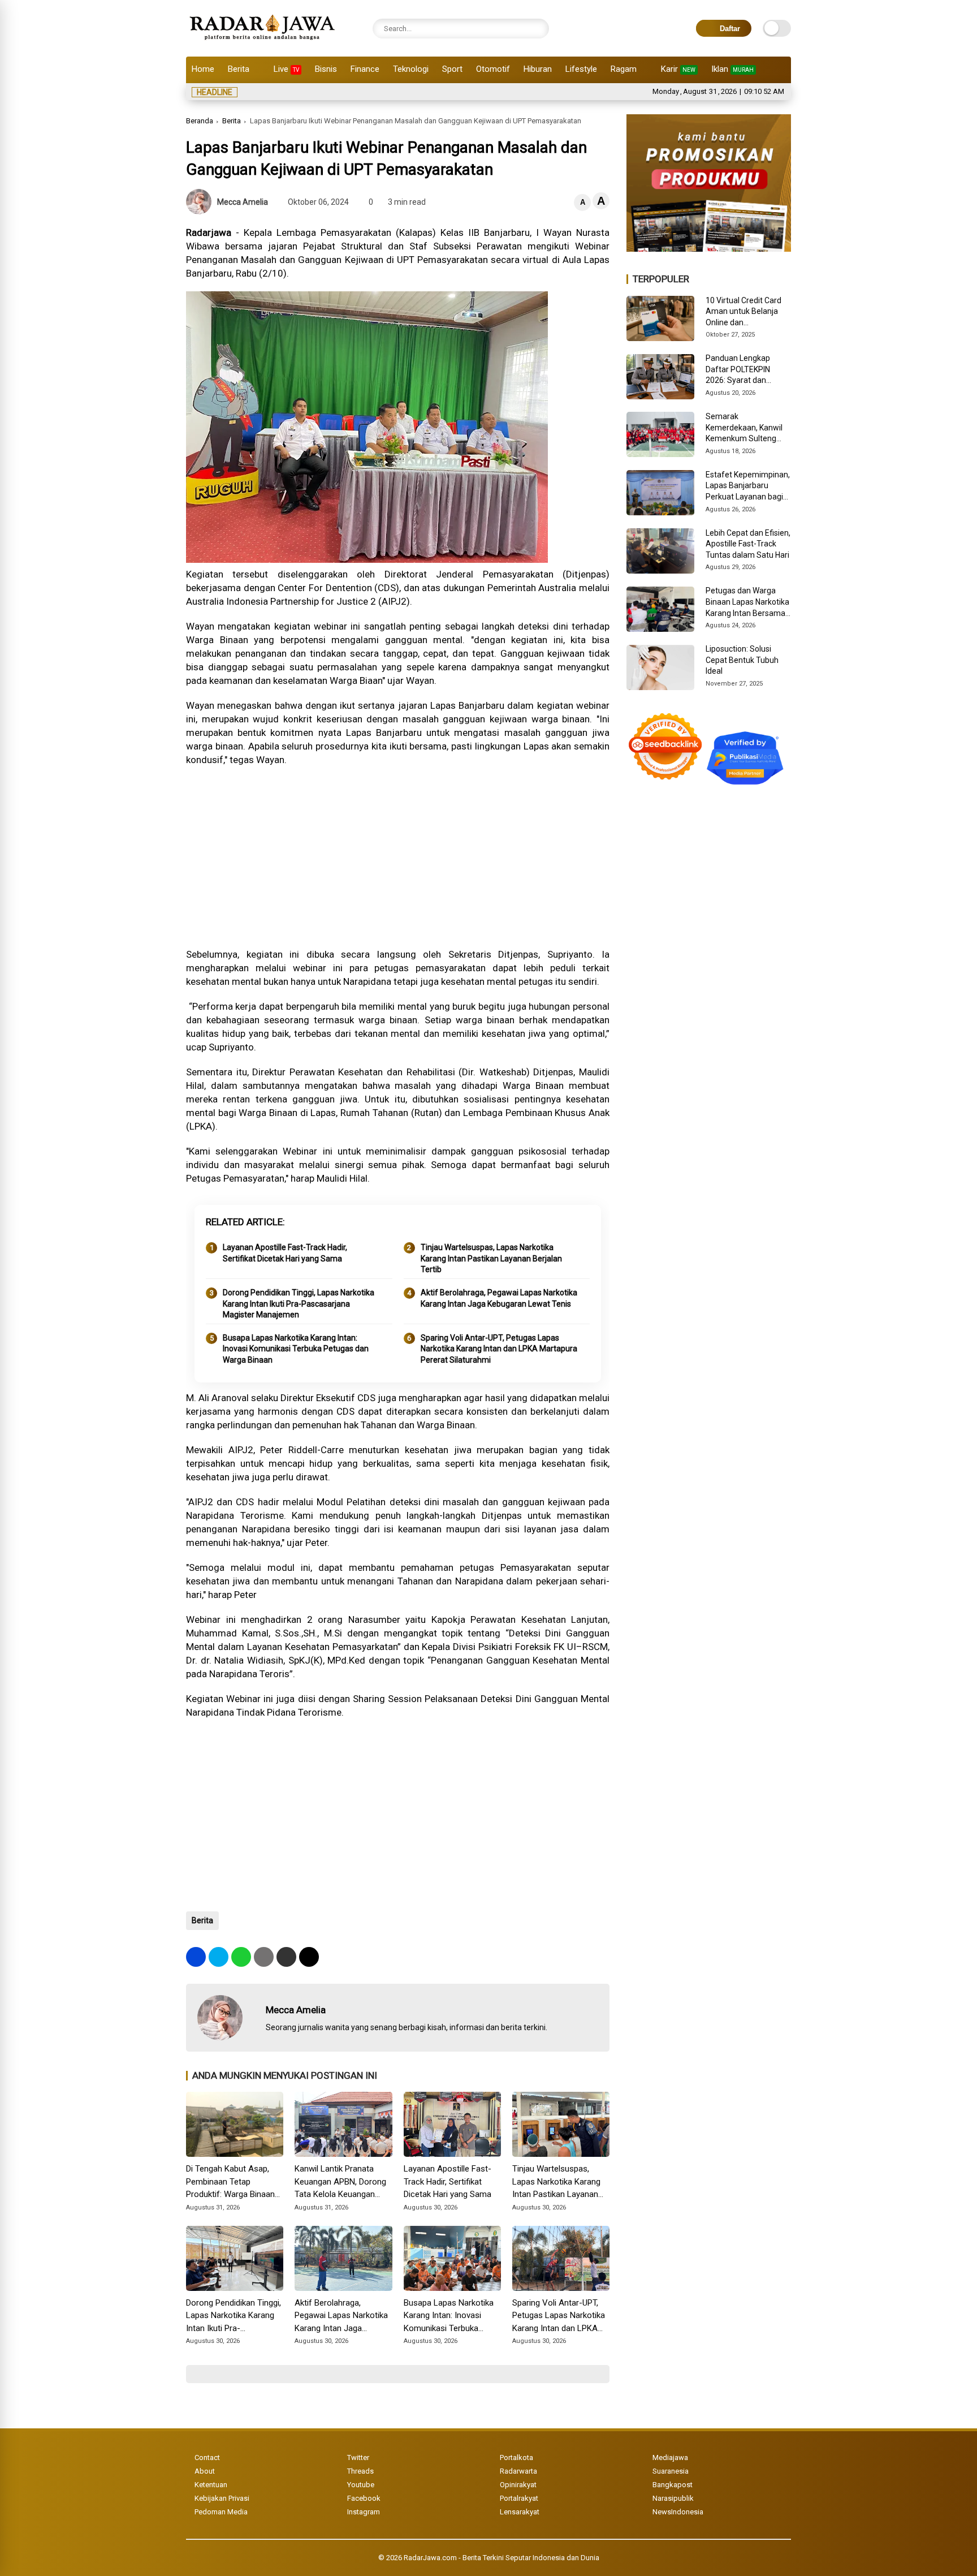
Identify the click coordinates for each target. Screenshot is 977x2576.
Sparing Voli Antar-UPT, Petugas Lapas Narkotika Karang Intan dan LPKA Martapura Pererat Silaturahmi (499, 1349)
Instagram (364, 2512)
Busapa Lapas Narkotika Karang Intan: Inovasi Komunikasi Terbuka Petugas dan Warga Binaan (296, 1349)
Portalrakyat (519, 2498)
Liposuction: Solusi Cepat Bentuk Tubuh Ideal (742, 660)
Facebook (364, 2498)
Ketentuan (211, 2485)
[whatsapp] (241, 1957)
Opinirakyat (518, 2485)
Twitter (358, 2457)
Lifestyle (581, 69)
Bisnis (326, 69)
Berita (239, 69)
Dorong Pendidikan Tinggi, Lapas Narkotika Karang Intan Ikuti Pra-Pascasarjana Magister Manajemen (299, 1304)
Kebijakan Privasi (222, 2498)
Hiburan (538, 69)
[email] (286, 1957)
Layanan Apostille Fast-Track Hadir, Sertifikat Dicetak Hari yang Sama (285, 1253)
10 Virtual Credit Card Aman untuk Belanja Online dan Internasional (743, 312)
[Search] (538, 29)
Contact (207, 2457)
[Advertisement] (398, 857)
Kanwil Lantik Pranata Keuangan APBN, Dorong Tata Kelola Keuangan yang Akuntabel (340, 2182)
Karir (678, 69)
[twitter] (219, 1957)
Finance (365, 69)
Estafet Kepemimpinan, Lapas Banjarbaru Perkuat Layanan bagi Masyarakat (748, 486)
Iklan (732, 69)
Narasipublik (673, 2498)
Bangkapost (673, 2485)
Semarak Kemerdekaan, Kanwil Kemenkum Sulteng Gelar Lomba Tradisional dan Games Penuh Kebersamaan (746, 428)
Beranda (200, 121)
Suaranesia (671, 2471)
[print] (264, 1957)
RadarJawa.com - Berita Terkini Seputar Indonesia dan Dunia (502, 2558)
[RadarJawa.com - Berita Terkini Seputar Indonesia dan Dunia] (263, 42)
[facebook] (196, 1957)
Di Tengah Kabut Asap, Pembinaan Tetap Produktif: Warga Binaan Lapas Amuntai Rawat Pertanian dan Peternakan (234, 2182)
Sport (452, 69)
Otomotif (493, 69)
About (205, 2471)
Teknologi (411, 69)
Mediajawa (670, 2457)
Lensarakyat (520, 2512)
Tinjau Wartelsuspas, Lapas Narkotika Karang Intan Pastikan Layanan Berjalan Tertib (491, 1258)
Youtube (361, 2485)
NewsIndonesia (678, 2512)
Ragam (624, 69)
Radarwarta (518, 2471)
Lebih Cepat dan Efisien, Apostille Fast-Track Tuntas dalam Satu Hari (748, 544)
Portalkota (516, 2457)
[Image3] (709, 248)
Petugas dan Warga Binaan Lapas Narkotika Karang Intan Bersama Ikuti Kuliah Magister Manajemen (747, 602)
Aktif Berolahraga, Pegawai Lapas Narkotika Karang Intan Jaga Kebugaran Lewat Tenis (499, 1298)
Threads (360, 2471)
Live (286, 69)
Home (203, 69)
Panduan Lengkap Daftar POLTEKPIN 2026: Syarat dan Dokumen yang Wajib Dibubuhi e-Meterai (743, 370)
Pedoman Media (221, 2512)
